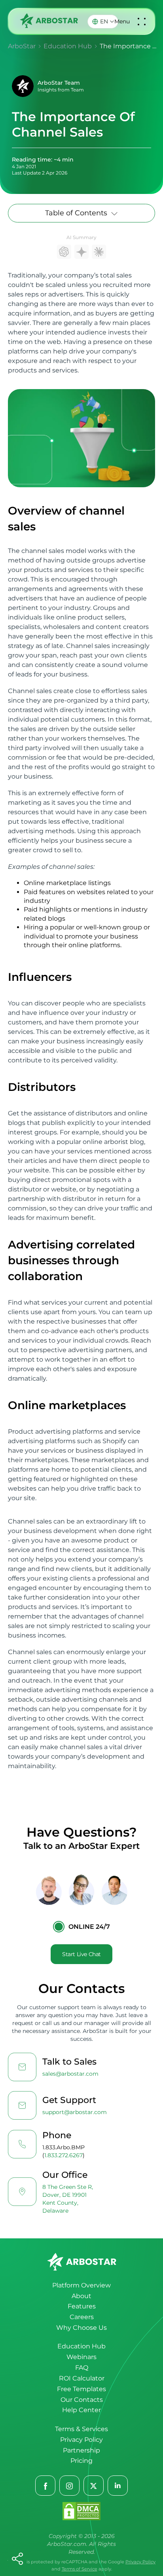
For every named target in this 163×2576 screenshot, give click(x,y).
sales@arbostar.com (70, 2074)
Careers (82, 2317)
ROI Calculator (82, 2378)
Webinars (81, 2357)
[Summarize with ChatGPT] (64, 252)
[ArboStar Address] (22, 2192)
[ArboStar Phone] (22, 2144)
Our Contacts (82, 2400)
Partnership (81, 2450)
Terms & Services (81, 2429)
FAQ (82, 2368)
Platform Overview (81, 2285)
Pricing (81, 2461)
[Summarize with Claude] (99, 252)
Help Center (81, 2410)
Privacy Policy (81, 2440)
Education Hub (81, 2346)
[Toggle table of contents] (114, 213)
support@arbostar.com (75, 2112)
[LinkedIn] (118, 2486)
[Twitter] (94, 2486)
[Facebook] (46, 2486)
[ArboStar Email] (22, 2067)
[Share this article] (17, 2559)
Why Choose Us (81, 2328)
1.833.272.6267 (63, 2155)
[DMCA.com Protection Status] (81, 2512)
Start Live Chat (81, 1954)
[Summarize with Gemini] (81, 252)
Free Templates (81, 2389)
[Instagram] (70, 2486)
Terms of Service (80, 2569)
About (81, 2296)
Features (82, 2306)
